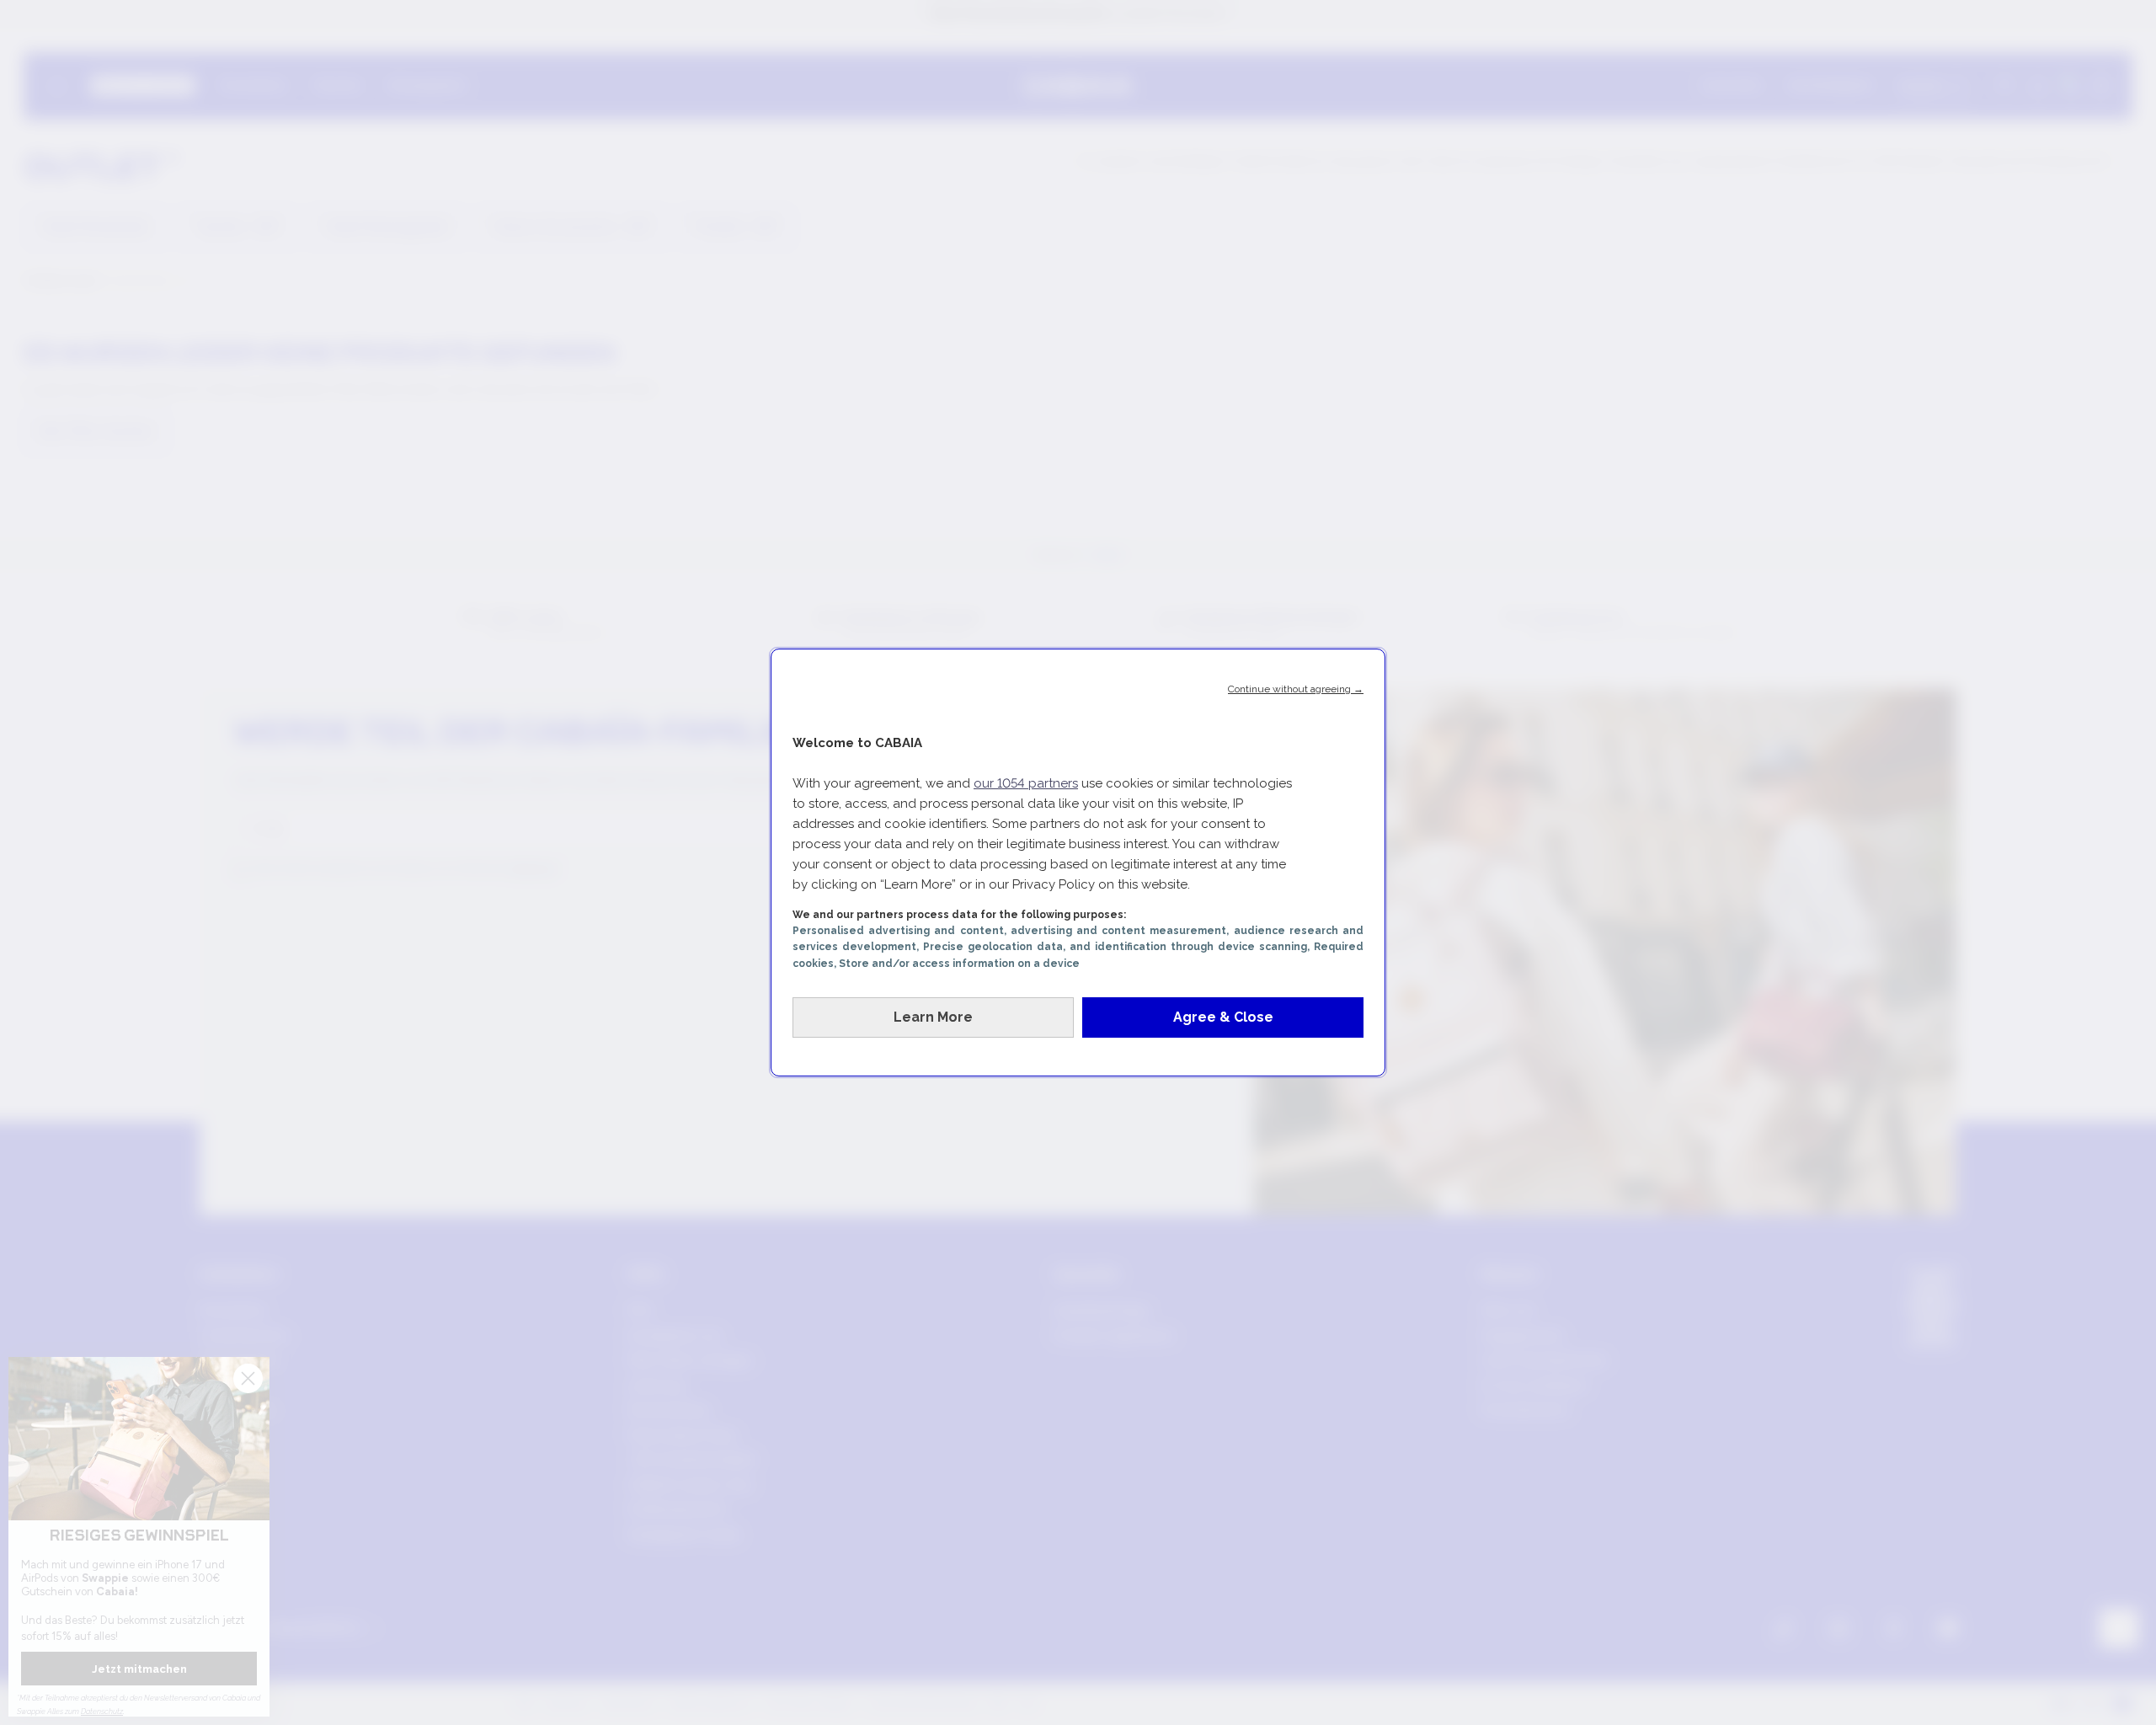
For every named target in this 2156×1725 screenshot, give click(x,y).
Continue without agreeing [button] (1296, 689)
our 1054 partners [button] (1026, 783)
